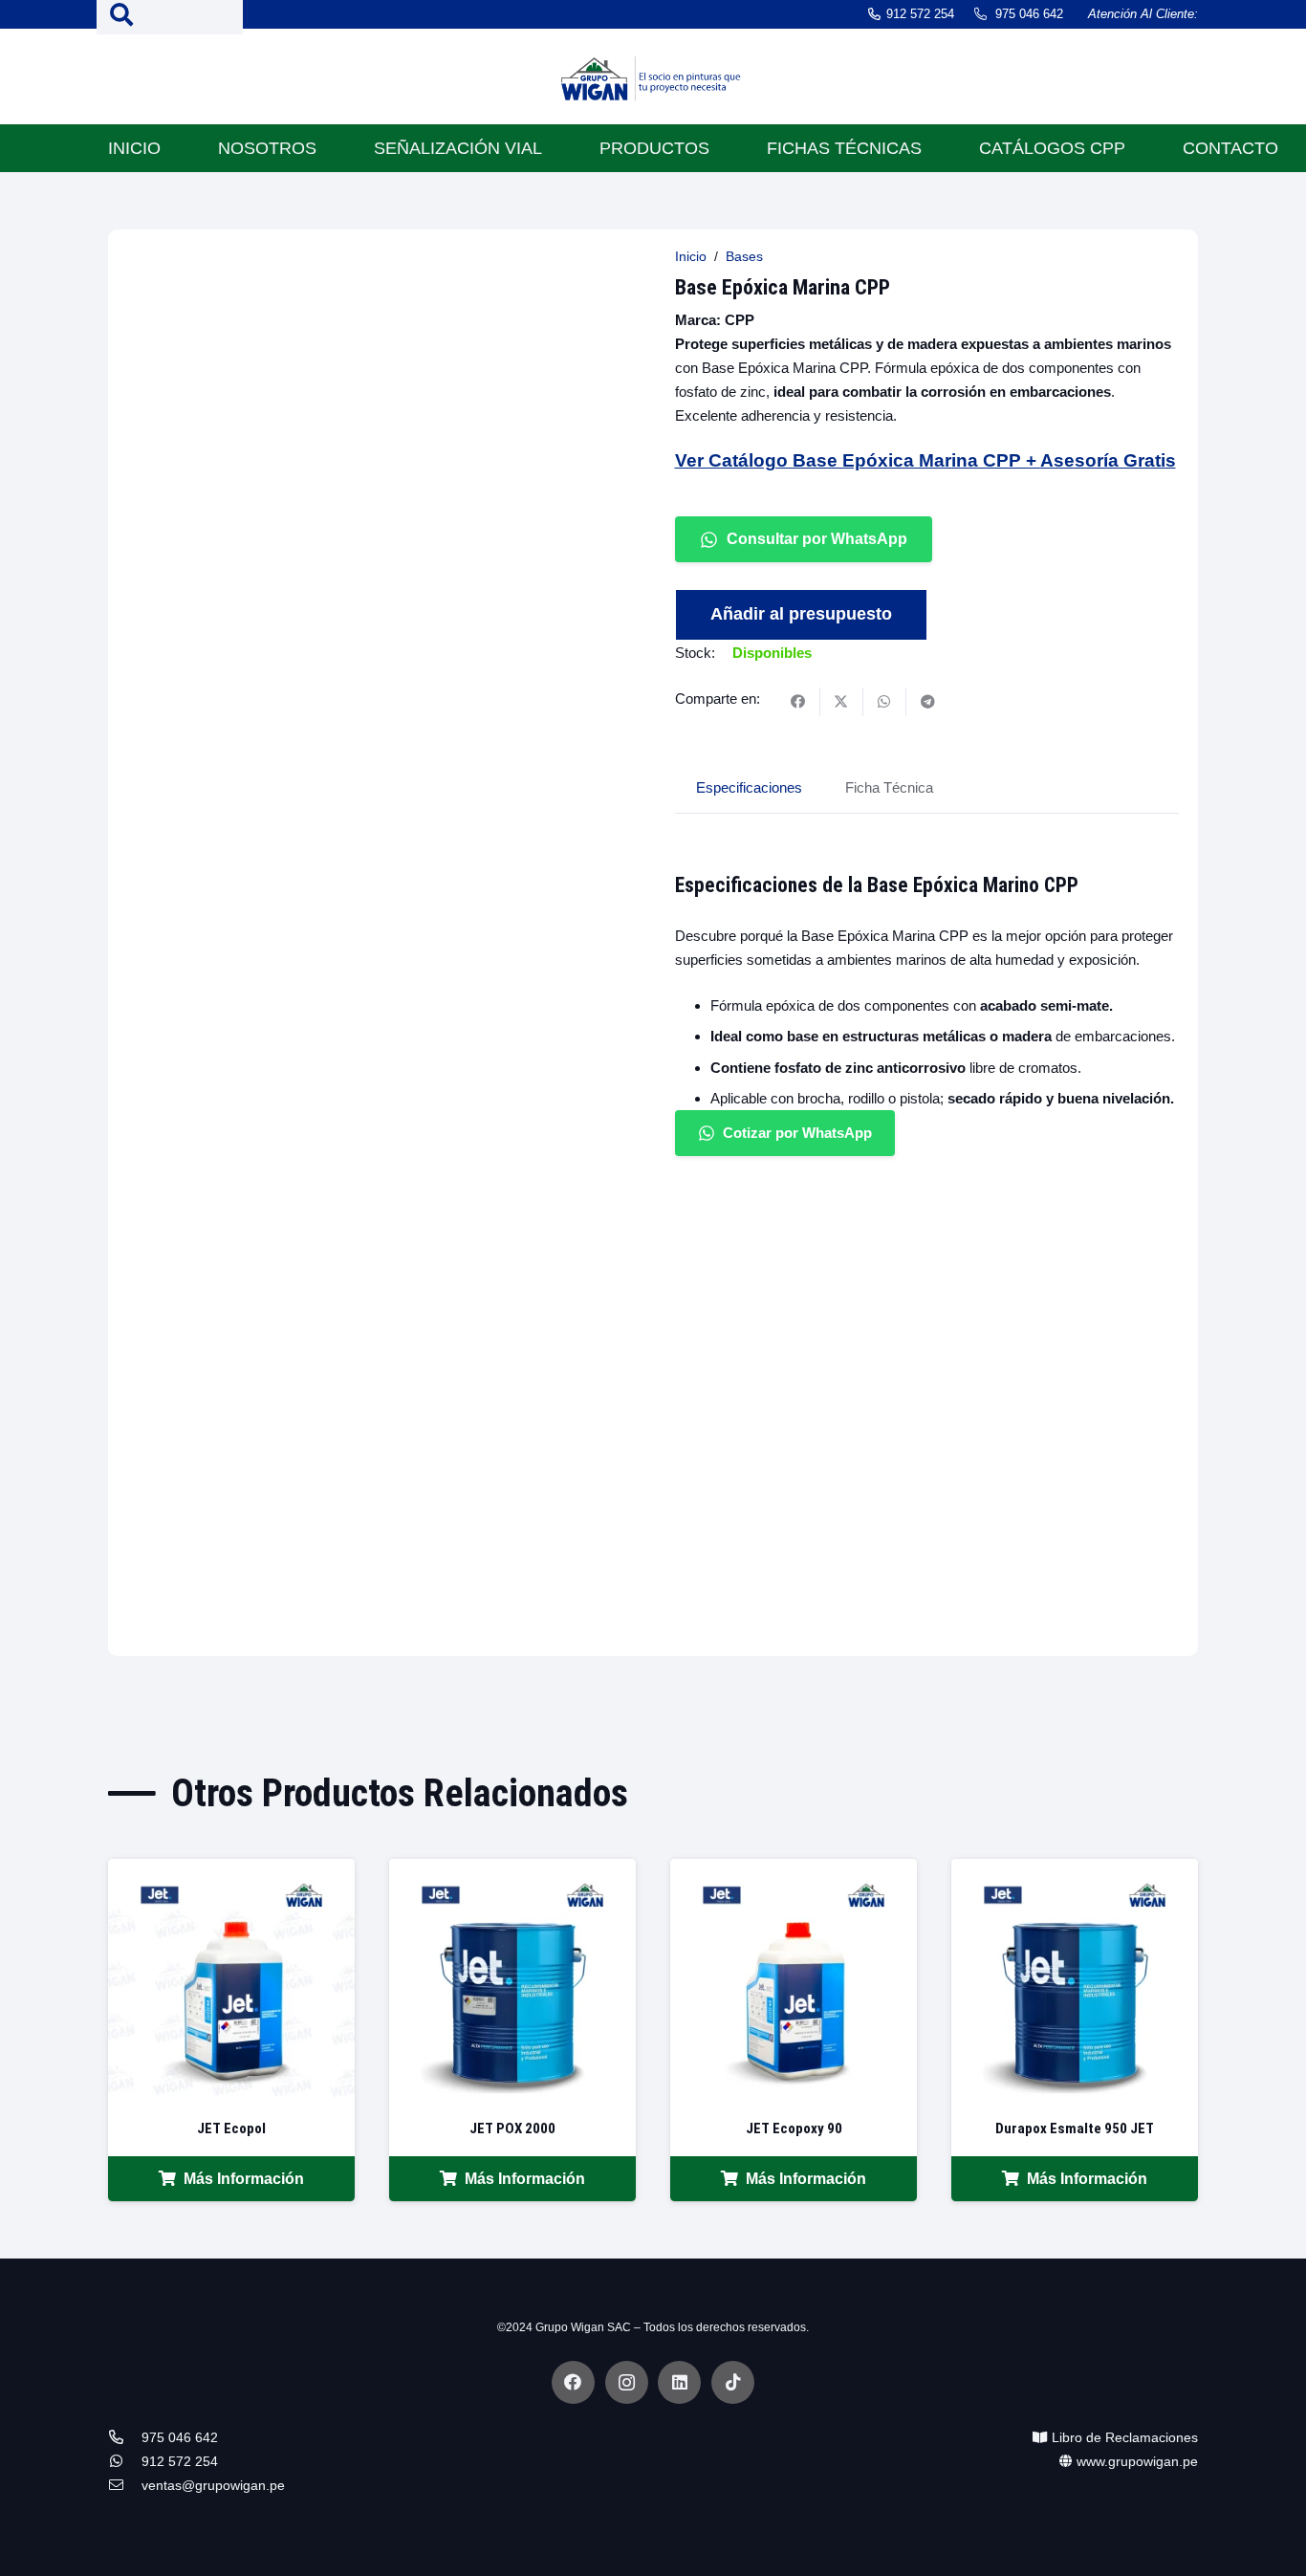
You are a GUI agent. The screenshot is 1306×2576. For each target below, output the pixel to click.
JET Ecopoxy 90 (794, 2128)
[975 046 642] (125, 2438)
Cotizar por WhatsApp (797, 1133)
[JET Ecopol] (231, 1871)
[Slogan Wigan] (653, 81)
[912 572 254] (125, 2462)
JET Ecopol (231, 2128)
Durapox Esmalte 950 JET (1075, 2128)
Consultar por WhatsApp (817, 539)
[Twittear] (842, 702)
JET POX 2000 (512, 2128)
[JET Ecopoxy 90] (794, 1871)
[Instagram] (627, 2382)
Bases (744, 257)
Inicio (691, 257)
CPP (740, 320)
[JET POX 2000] (512, 1871)
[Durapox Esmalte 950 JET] (1075, 1871)
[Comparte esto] (799, 702)
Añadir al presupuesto (801, 614)
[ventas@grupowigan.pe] (125, 2486)
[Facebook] (573, 2382)
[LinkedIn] (679, 2382)
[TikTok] (733, 2382)
